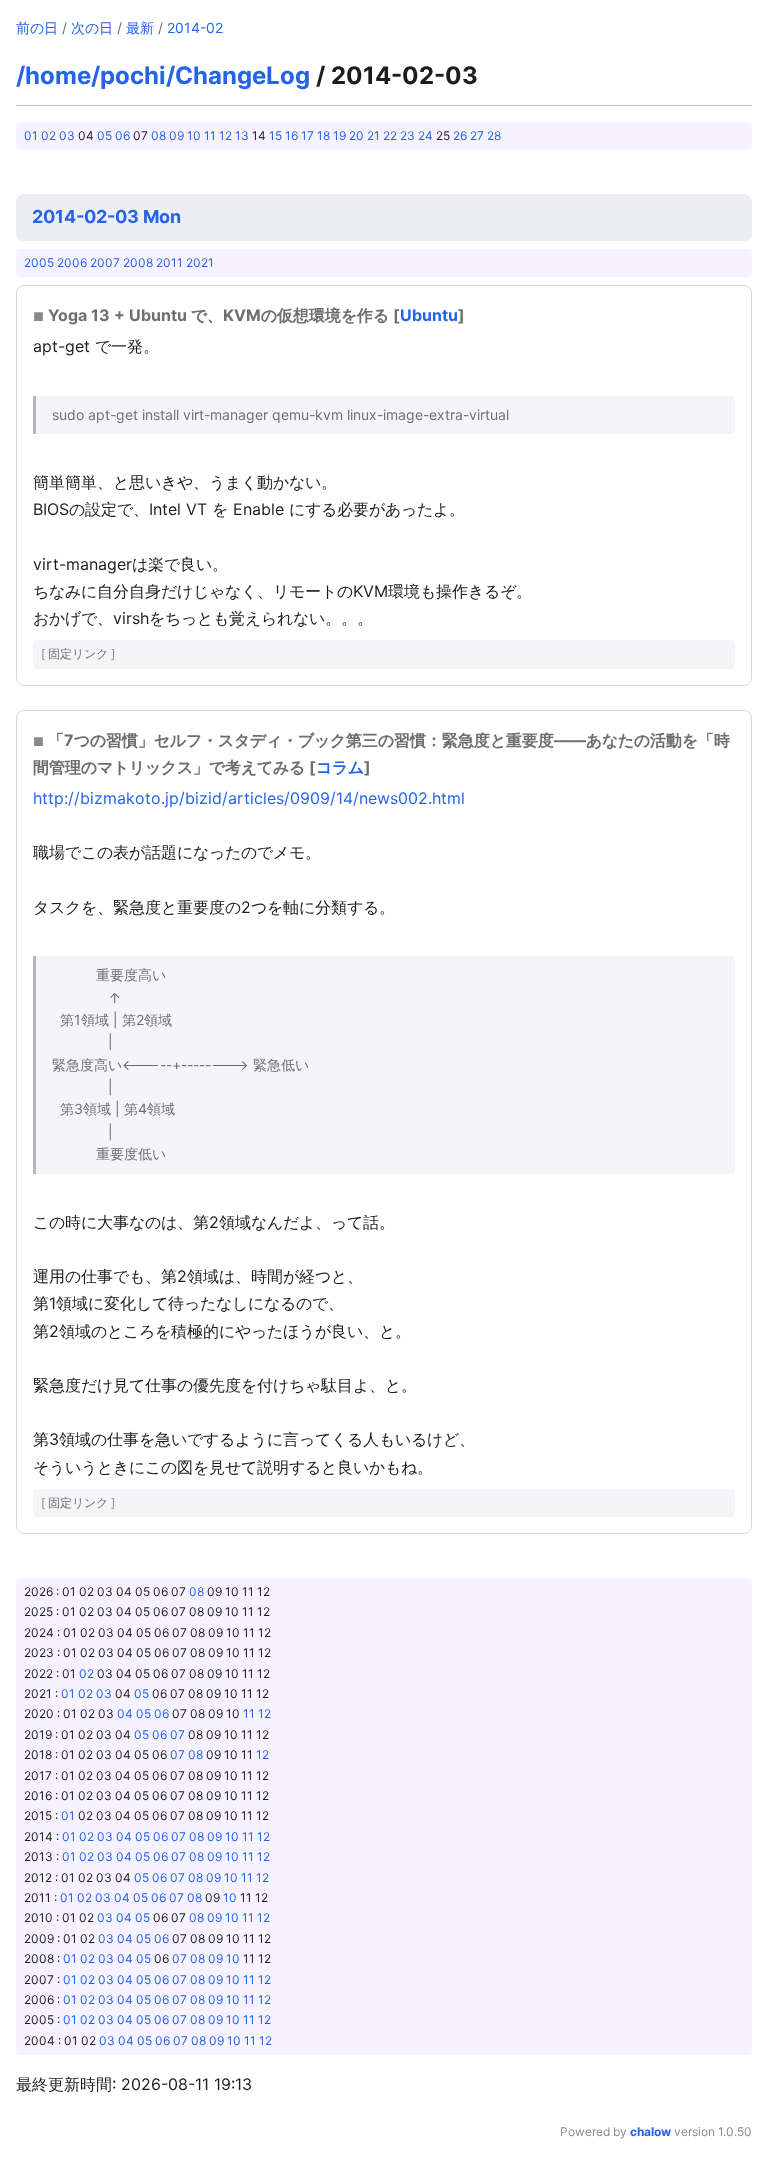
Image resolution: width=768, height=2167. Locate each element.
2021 (200, 262)
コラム (340, 767)
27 (477, 135)
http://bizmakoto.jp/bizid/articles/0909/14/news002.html (249, 798)
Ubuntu (429, 315)
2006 (72, 262)
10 (194, 135)
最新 (140, 27)
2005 (39, 262)
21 (373, 135)
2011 (169, 262)
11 (210, 135)
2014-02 (195, 27)
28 (494, 135)
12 (225, 135)
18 (323, 135)
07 (177, 1734)
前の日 (37, 27)
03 (67, 135)
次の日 (92, 27)
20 (356, 135)
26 (460, 135)
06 (122, 135)
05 (104, 135)
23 (407, 135)
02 (48, 135)
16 (291, 135)
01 (31, 135)
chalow (650, 2131)
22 (390, 135)
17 (307, 135)
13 (242, 135)
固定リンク (78, 653)
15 (275, 135)
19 (339, 135)
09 (176, 135)
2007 (105, 262)
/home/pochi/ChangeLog (163, 75)
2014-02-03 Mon (106, 216)
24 (425, 135)
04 (125, 1713)
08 (158, 135)
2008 (138, 262)
